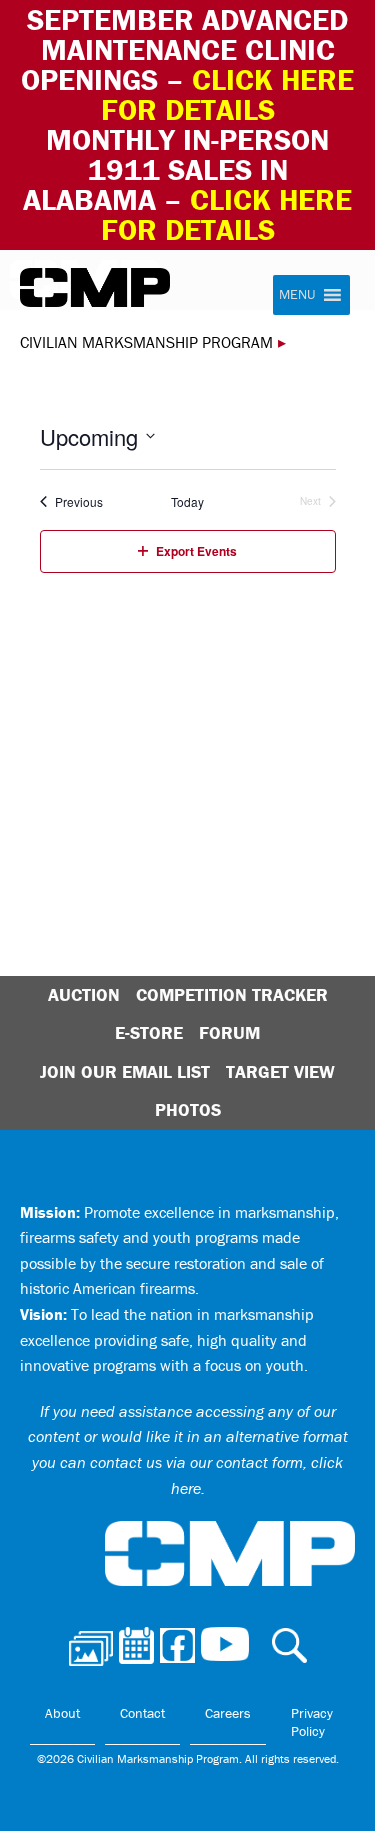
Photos (188, 1109)
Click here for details (228, 94)
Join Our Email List (125, 1071)
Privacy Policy (312, 1722)
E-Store (149, 1032)
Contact (142, 1713)
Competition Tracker (232, 994)
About (62, 1713)
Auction (84, 994)
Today (187, 502)
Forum (229, 1032)
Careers (228, 1713)
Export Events (196, 551)
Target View (280, 1071)
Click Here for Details (227, 214)
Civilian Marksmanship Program (95, 288)
